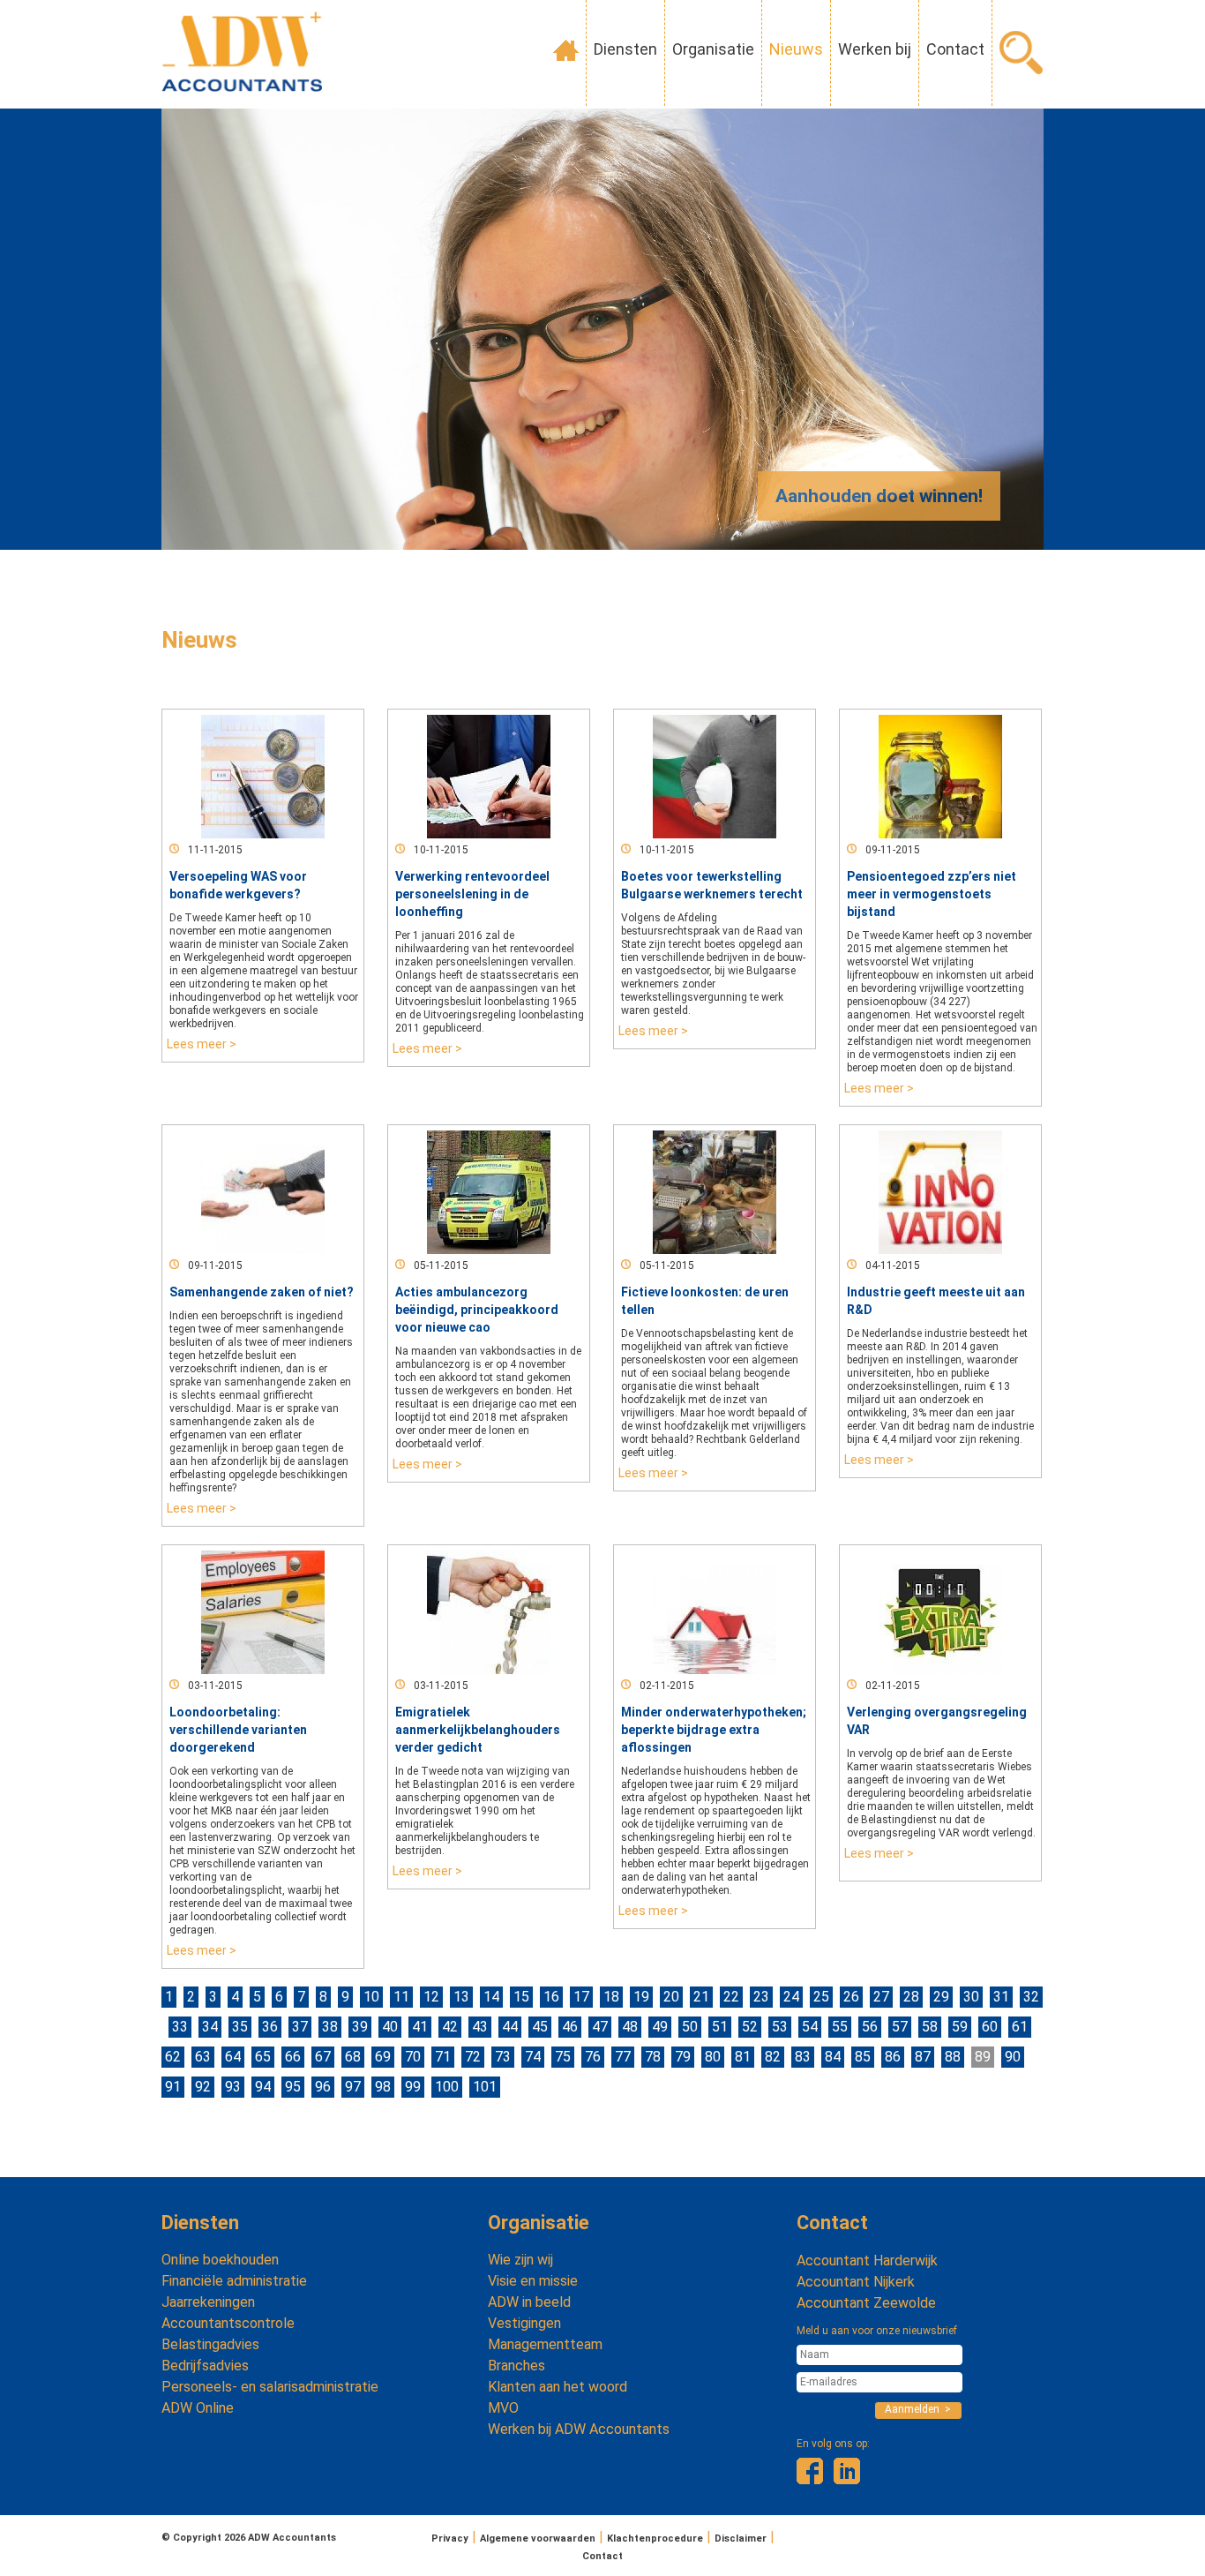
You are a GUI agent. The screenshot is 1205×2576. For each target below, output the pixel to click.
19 (641, 1997)
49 (660, 2027)
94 (263, 2087)
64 (233, 2057)
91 (173, 2087)
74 (533, 2057)
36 (270, 2027)
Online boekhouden (220, 2260)
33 (180, 2027)
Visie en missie (533, 2281)
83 (803, 2057)
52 (750, 2027)
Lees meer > (202, 1044)
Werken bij (875, 49)
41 (420, 2027)
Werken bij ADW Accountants (579, 2429)
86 (893, 2057)
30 (971, 1997)
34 (210, 2027)
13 (461, 1997)
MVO (503, 2408)
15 (521, 1997)
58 (930, 2027)
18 (611, 1997)
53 (780, 2027)
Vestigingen (524, 2323)
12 (431, 1997)
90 (1013, 2057)
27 (881, 1997)
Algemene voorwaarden (538, 2538)
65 (263, 2057)
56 (870, 2027)
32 (1031, 1997)
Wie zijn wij (520, 2260)
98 (383, 2087)
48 (630, 2027)
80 (713, 2057)
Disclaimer (741, 2538)
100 (447, 2087)
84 (833, 2057)
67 (323, 2057)
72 (473, 2057)
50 (690, 2027)
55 (840, 2027)
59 (960, 2027)
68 (353, 2057)
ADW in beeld (529, 2302)
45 (540, 2027)
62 (173, 2057)
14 (491, 1997)
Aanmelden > (918, 2409)
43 (480, 2027)
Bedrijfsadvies (205, 2366)
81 (743, 2057)
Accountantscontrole (228, 2323)
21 (701, 1997)
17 (581, 1997)
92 (203, 2087)
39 (360, 2027)
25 (821, 1997)
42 (450, 2027)
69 (383, 2057)
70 (413, 2057)
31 (1001, 1997)
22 (731, 1997)
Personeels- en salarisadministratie (270, 2387)
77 (623, 2057)
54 (810, 2027)
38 (330, 2027)
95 (293, 2087)
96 (323, 2087)
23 (761, 1997)
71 (443, 2057)
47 (600, 2027)
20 (671, 1997)
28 (911, 1997)
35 (240, 2027)
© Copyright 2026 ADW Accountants (249, 2538)
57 (900, 2027)
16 (551, 1997)
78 (653, 2057)
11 (401, 1997)
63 (203, 2057)
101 (485, 2087)
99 (413, 2087)
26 (851, 1997)
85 (863, 2057)
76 (593, 2057)
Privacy (450, 2538)
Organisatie (713, 49)
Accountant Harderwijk (867, 2261)
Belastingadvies (210, 2344)
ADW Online (198, 2408)
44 (510, 2027)
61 (1020, 2027)
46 (570, 2027)
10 (371, 1997)
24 (791, 1997)
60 (990, 2027)
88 (953, 2057)
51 (720, 2027)
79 (683, 2057)
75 (563, 2057)
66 (293, 2057)
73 (503, 2057)
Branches (516, 2366)
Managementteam (545, 2344)
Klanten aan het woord (558, 2387)
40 (390, 2027)
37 (300, 2027)
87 (923, 2057)
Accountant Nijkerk (856, 2282)
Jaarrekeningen (208, 2302)
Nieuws (796, 49)
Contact (955, 49)
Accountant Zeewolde (866, 2303)
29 (941, 1997)
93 (233, 2087)
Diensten (625, 49)
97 (353, 2087)
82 (773, 2057)
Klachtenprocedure (655, 2538)
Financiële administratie (234, 2281)
